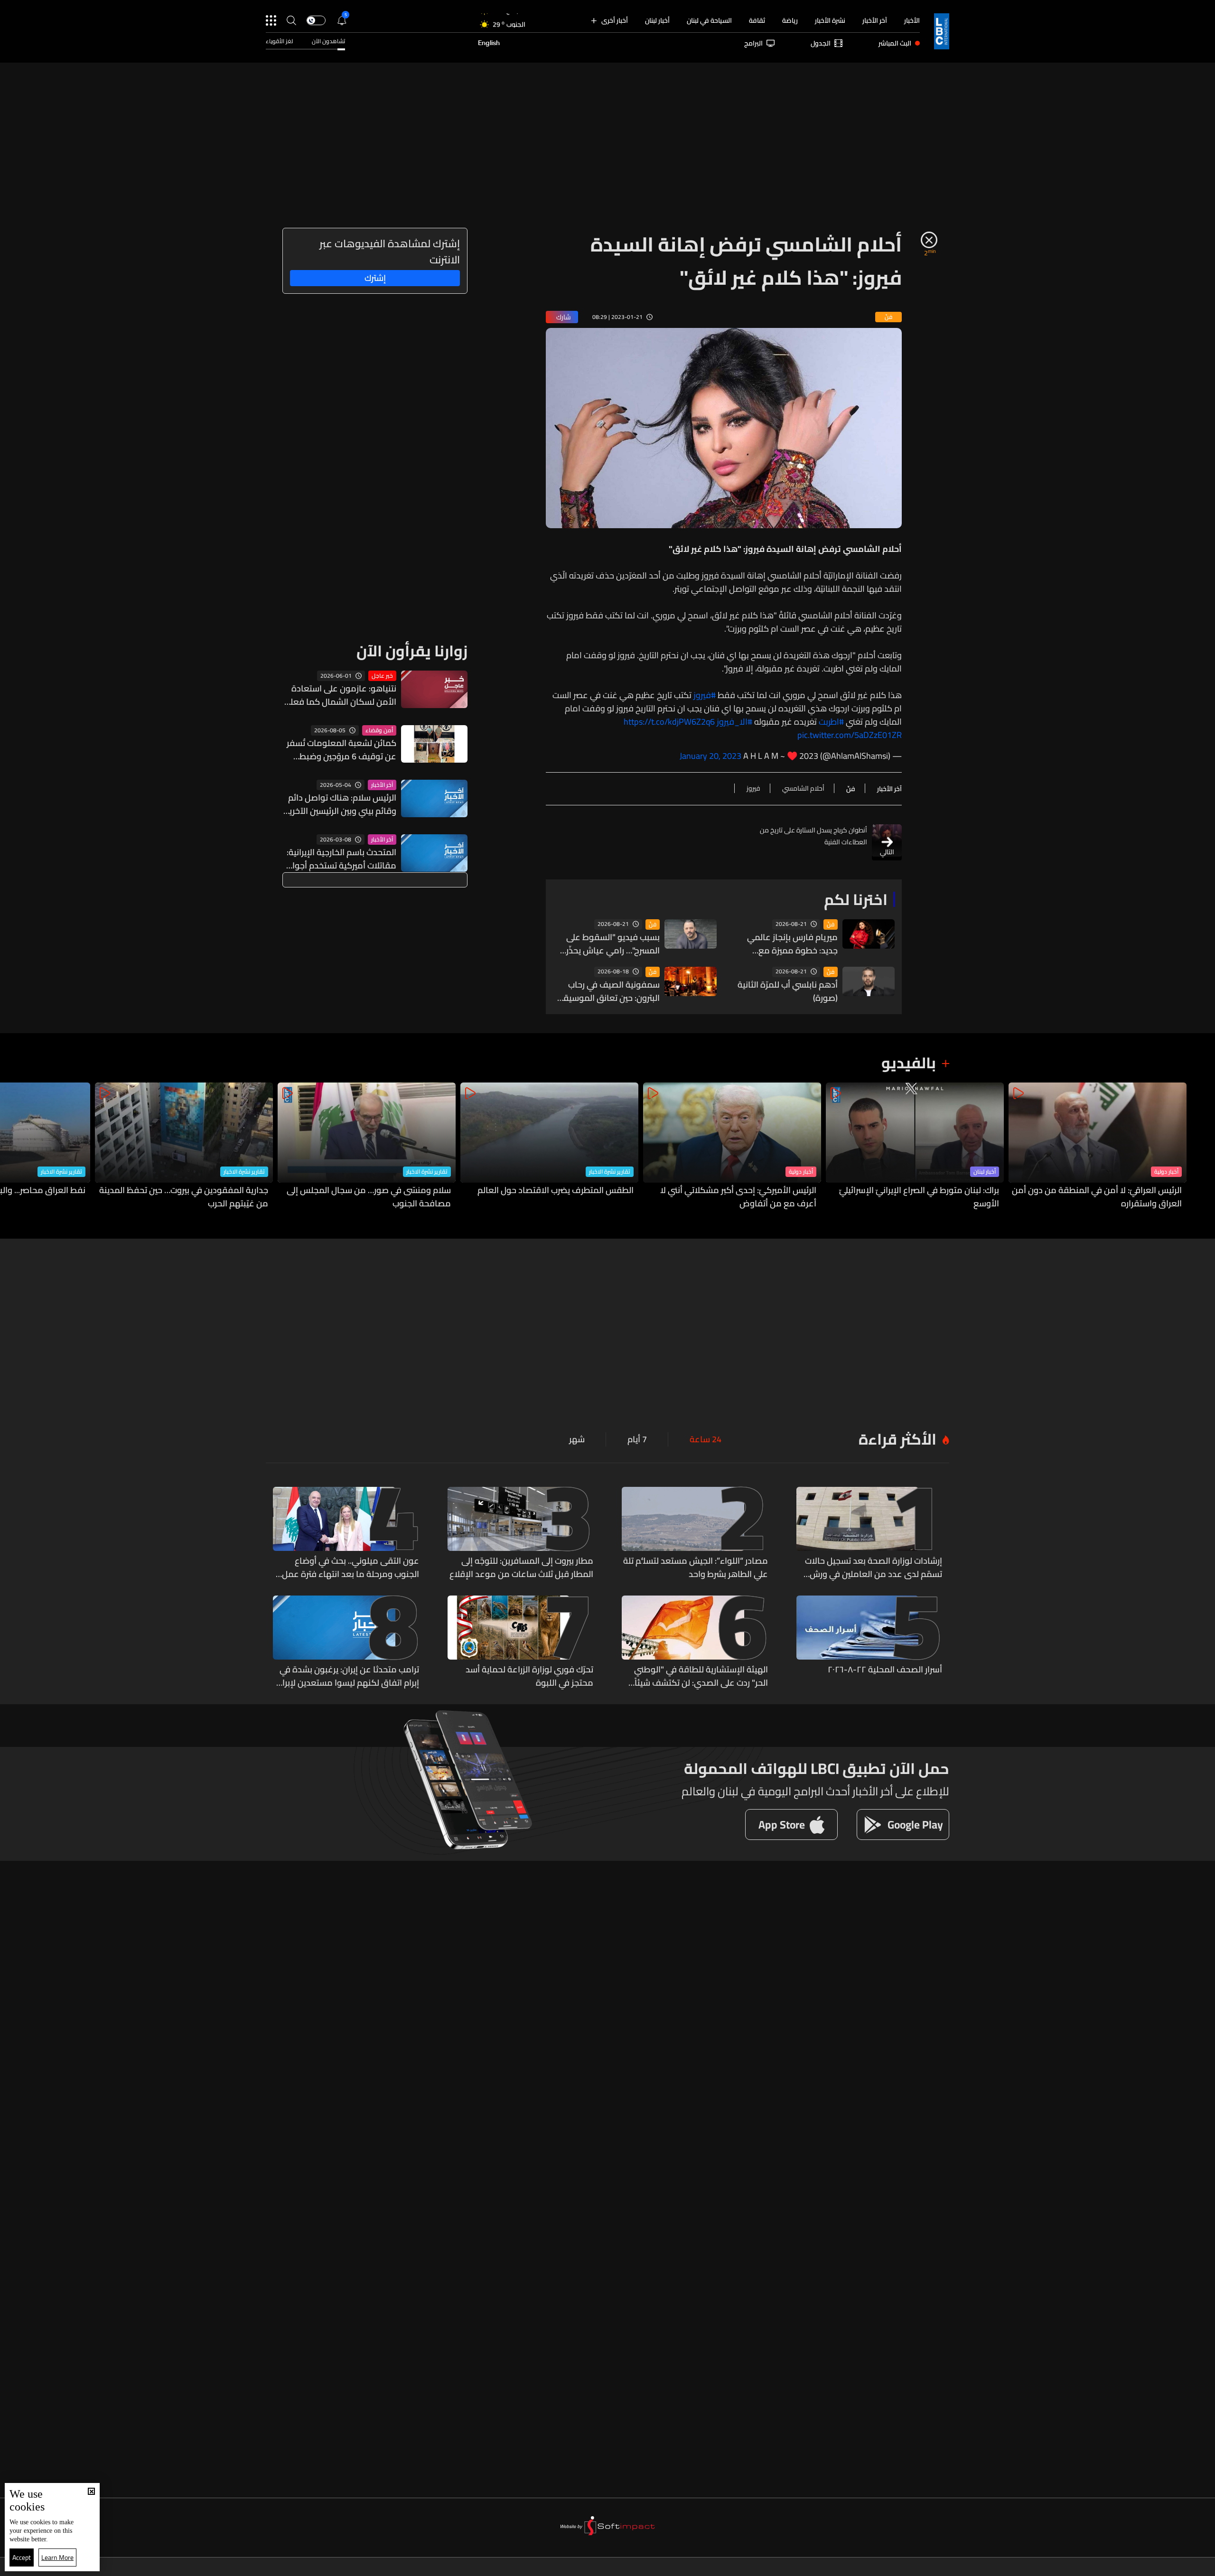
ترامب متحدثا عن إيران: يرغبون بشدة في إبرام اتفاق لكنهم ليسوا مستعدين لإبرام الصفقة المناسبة (348, 1676)
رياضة (790, 20)
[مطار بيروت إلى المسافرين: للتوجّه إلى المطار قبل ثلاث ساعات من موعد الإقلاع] (521, 1534)
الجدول (821, 43)
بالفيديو (909, 1063)
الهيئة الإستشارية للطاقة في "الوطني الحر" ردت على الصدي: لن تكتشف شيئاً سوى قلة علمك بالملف (701, 1676)
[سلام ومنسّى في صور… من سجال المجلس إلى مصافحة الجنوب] (367, 1146)
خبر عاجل (382, 676)
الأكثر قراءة (897, 1439)
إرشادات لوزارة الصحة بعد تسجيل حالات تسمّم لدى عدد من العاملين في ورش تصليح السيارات (874, 1568)
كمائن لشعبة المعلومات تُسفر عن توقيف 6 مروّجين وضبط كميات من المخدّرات (341, 750)
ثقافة (757, 20)
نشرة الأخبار (830, 20)
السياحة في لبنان (709, 20)
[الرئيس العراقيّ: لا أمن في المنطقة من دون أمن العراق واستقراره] (1098, 1146)
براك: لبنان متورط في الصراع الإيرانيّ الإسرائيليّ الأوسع (919, 1197)
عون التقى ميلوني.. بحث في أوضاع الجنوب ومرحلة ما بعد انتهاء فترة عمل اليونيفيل (350, 1568)
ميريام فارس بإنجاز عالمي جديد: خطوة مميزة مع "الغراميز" (792, 944)
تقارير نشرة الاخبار (610, 1172)
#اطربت (831, 722)
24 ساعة (706, 1439)
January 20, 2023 (710, 756)
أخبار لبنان (657, 20)
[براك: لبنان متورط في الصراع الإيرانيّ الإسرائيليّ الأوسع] (915, 1146)
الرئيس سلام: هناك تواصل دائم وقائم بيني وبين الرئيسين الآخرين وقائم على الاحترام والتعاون (340, 804)
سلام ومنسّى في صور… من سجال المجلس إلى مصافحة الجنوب (369, 1197)
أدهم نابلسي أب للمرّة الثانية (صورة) (788, 991)
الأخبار (912, 20)
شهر (577, 1439)
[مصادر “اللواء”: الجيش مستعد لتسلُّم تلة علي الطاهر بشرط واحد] (695, 1534)
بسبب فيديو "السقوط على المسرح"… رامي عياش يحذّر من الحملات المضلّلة (613, 944)
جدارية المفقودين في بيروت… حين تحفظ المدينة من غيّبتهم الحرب (184, 1197)
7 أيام (637, 1439)
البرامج (753, 43)
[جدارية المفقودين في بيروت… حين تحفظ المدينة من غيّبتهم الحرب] (184, 1146)
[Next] (12, 1146)
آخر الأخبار (875, 20)
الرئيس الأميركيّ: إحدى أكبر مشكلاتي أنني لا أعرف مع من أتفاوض (738, 1197)
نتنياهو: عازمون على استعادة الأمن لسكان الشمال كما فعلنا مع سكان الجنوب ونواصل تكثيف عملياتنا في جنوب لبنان (341, 695)
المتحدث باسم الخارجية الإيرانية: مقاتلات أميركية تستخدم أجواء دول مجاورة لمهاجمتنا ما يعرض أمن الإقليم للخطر (339, 859)
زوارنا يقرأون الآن (412, 651)
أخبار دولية (1166, 1172)
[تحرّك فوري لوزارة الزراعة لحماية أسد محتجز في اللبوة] (521, 1643)
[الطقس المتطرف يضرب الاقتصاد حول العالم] (549, 1146)
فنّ (831, 924)
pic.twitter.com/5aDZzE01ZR (850, 735)
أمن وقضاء (379, 730)
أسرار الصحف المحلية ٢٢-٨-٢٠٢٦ (885, 1670)
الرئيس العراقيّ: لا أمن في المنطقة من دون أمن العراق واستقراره (1097, 1197)
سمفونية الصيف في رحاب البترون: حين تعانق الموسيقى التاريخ (608, 991)
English (489, 43)
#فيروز (705, 695)
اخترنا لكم (856, 899)
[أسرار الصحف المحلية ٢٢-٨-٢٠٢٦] (869, 1643)
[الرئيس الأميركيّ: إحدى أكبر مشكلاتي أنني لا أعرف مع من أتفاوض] (732, 1146)
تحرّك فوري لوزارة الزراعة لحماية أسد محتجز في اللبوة (529, 1676)
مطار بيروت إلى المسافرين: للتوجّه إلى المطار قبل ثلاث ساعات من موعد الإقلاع (521, 1568)
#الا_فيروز (734, 722)
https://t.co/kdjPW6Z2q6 (669, 722)
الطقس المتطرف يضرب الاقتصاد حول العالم (556, 1191)
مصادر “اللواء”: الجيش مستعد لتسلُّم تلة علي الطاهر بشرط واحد (696, 1568)
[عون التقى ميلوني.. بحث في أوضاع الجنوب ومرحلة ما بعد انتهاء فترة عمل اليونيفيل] (346, 1534)
